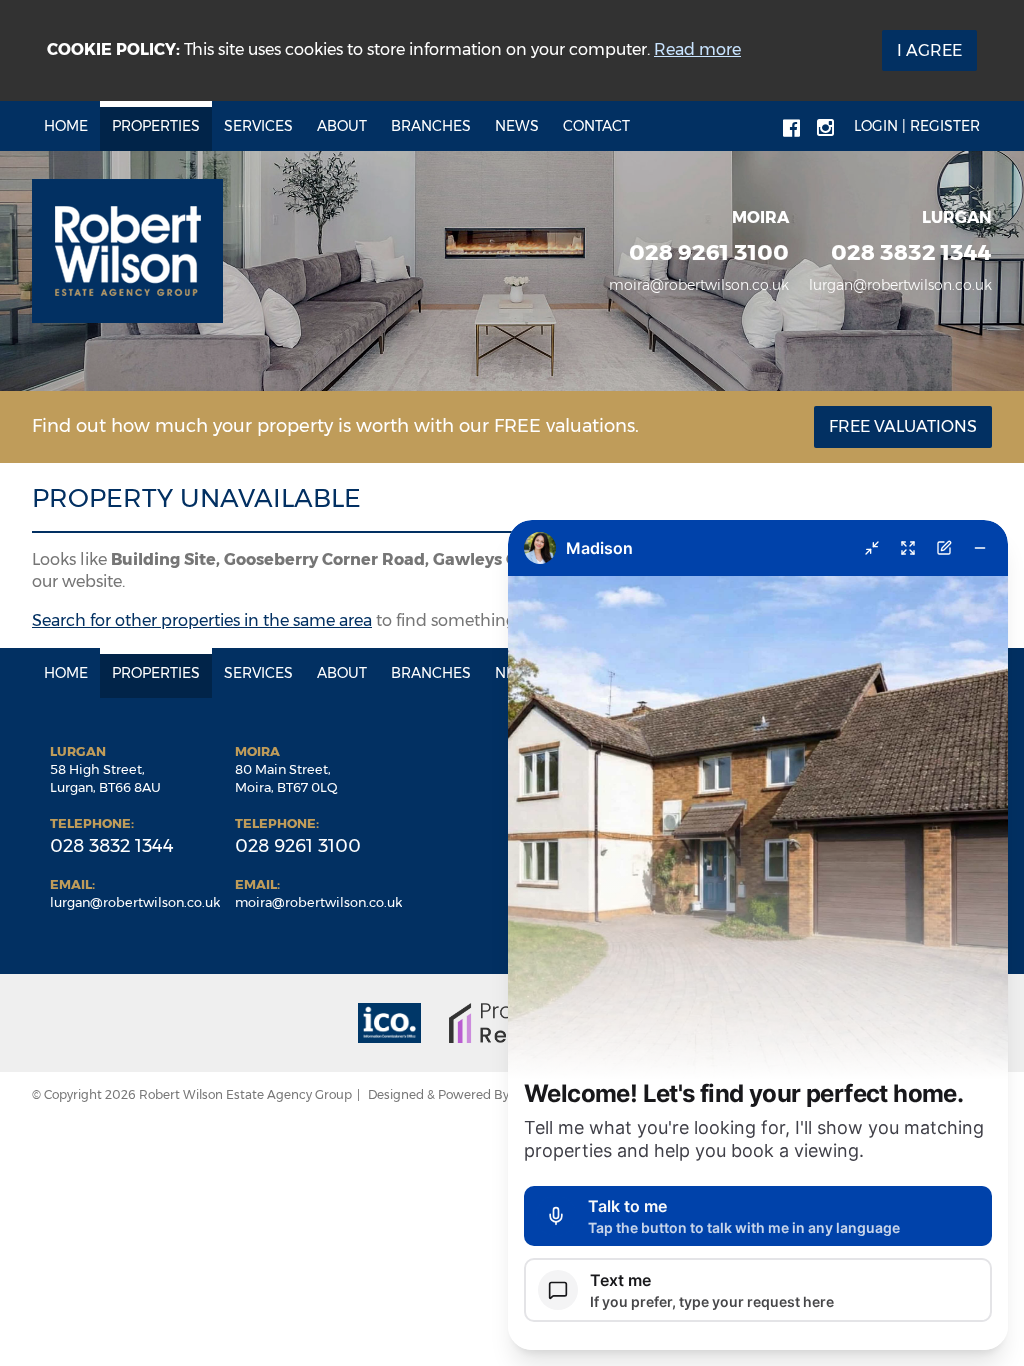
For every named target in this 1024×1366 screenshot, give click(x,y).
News (517, 126)
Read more (697, 49)
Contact (596, 126)
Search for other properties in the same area (202, 620)
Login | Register (917, 126)
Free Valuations (903, 426)
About (342, 126)
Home (66, 126)
